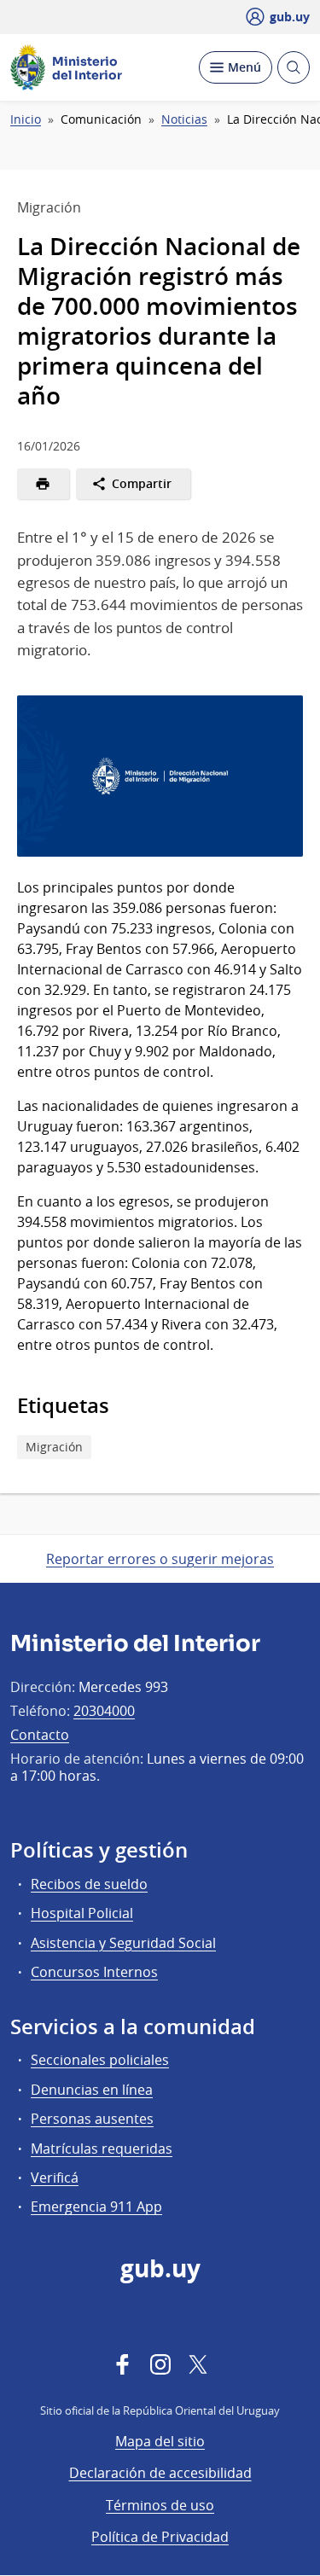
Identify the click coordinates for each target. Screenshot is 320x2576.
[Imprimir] (43, 484)
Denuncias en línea (92, 2090)
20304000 (104, 1711)
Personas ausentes (92, 2119)
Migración (54, 1447)
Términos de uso (160, 2505)
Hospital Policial (82, 1913)
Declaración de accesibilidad (160, 2473)
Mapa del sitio (160, 2441)
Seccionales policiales (100, 2060)
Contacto (40, 1735)
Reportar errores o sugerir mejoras (160, 1559)
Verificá (55, 2178)
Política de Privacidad (160, 2537)
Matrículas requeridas (102, 2149)
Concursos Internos (94, 1972)
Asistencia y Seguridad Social (123, 1943)
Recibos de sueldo (89, 1884)
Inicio (26, 119)
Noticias (184, 119)
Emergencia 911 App (96, 2207)
